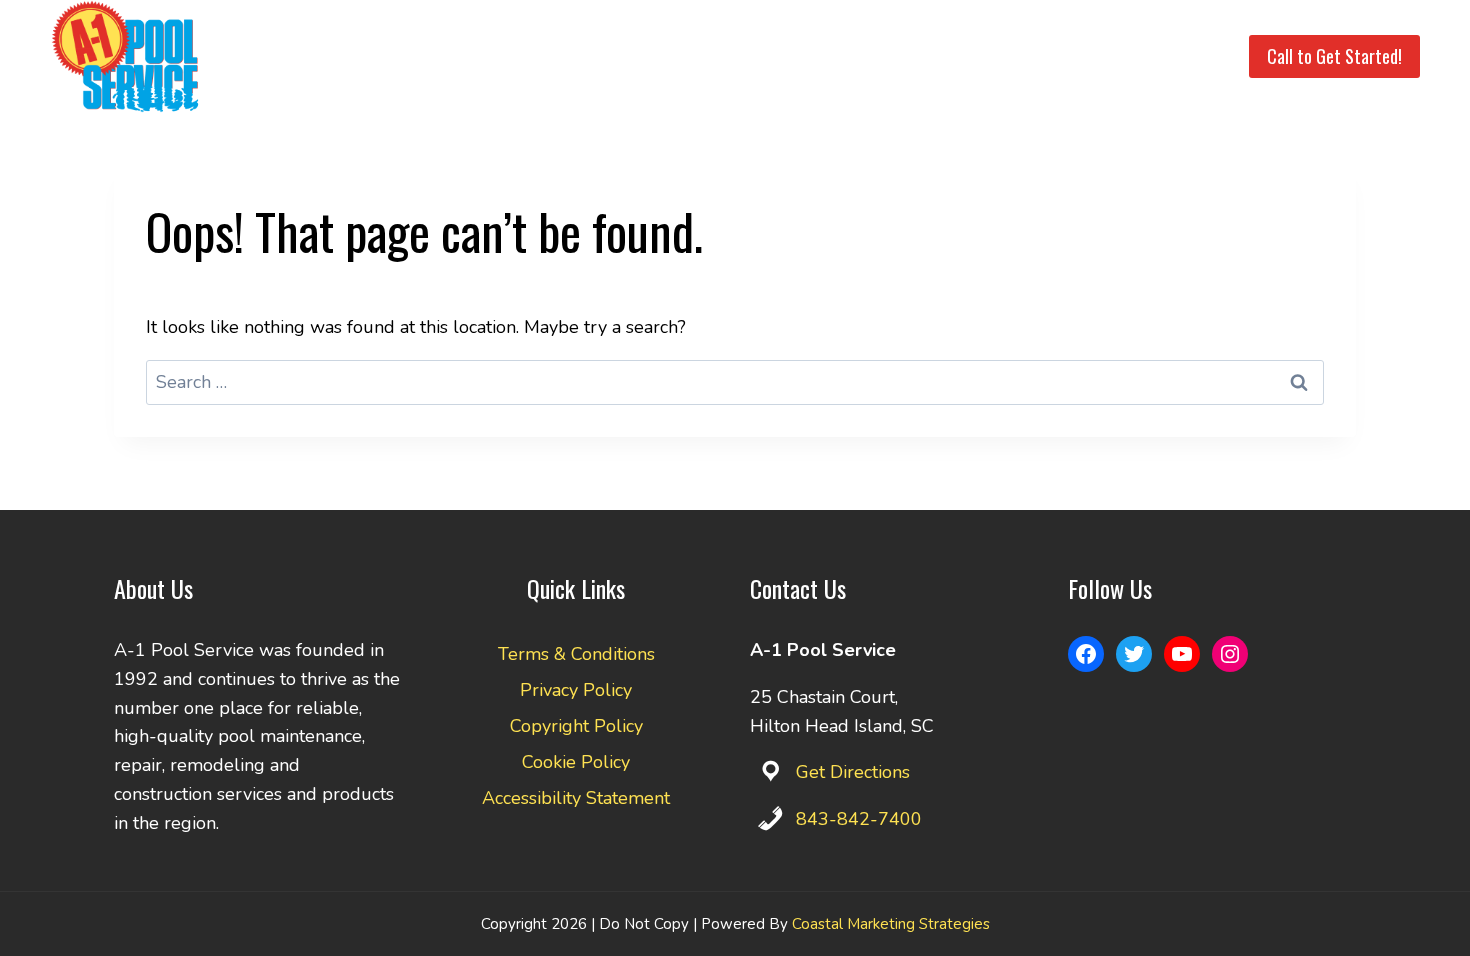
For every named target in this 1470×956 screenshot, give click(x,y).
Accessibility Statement (576, 798)
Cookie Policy (576, 762)
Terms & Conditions (576, 654)
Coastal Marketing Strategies (891, 924)
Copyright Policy (576, 726)
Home (557, 56)
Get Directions (853, 772)
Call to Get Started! (1334, 56)
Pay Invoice (1082, 56)
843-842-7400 (859, 819)
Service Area (751, 56)
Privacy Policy (576, 690)
